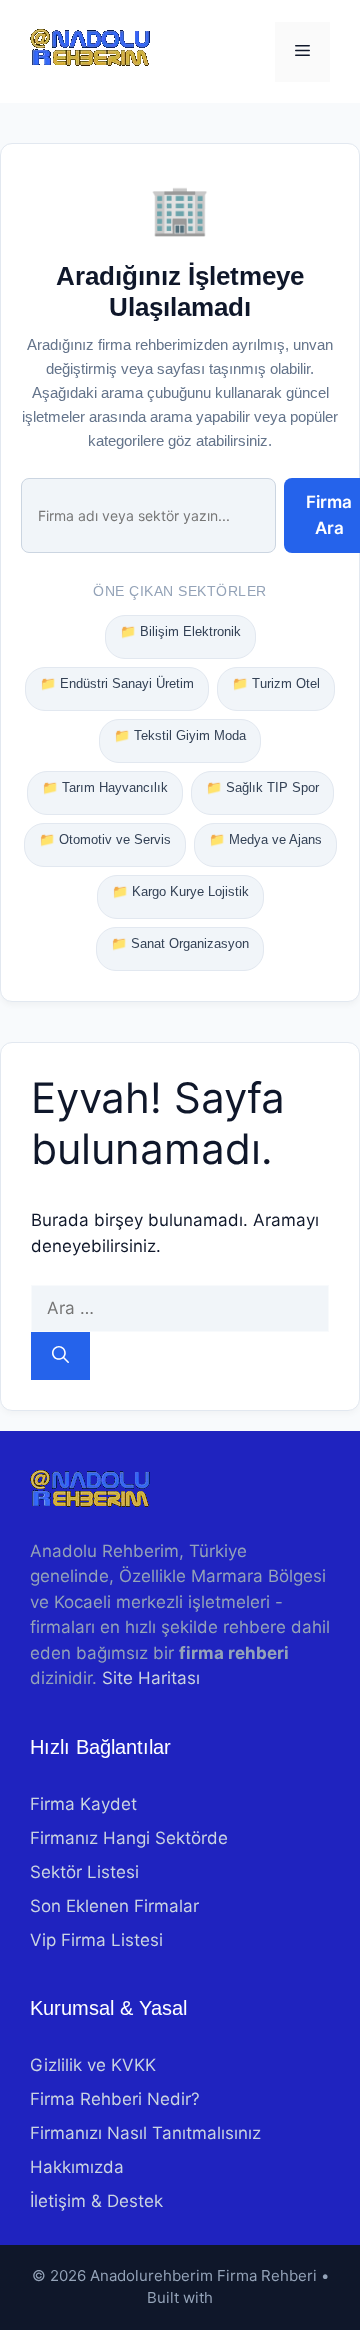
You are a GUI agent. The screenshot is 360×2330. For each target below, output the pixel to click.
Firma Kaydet (83, 1804)
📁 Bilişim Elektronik (180, 631)
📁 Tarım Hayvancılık (105, 787)
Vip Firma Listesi (96, 1940)
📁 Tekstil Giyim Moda (180, 735)
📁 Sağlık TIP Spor (262, 787)
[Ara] (60, 1356)
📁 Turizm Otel (276, 683)
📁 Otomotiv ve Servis (105, 839)
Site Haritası (151, 1678)
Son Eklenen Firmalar (114, 1906)
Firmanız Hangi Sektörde (129, 1838)
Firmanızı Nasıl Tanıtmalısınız (145, 2133)
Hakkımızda (77, 2167)
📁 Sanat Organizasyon (180, 943)
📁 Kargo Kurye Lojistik (180, 891)
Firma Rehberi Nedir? (115, 2099)
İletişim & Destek (96, 2201)
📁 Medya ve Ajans (265, 839)
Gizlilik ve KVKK (93, 2065)
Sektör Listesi (84, 1872)
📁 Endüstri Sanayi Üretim (117, 683)
